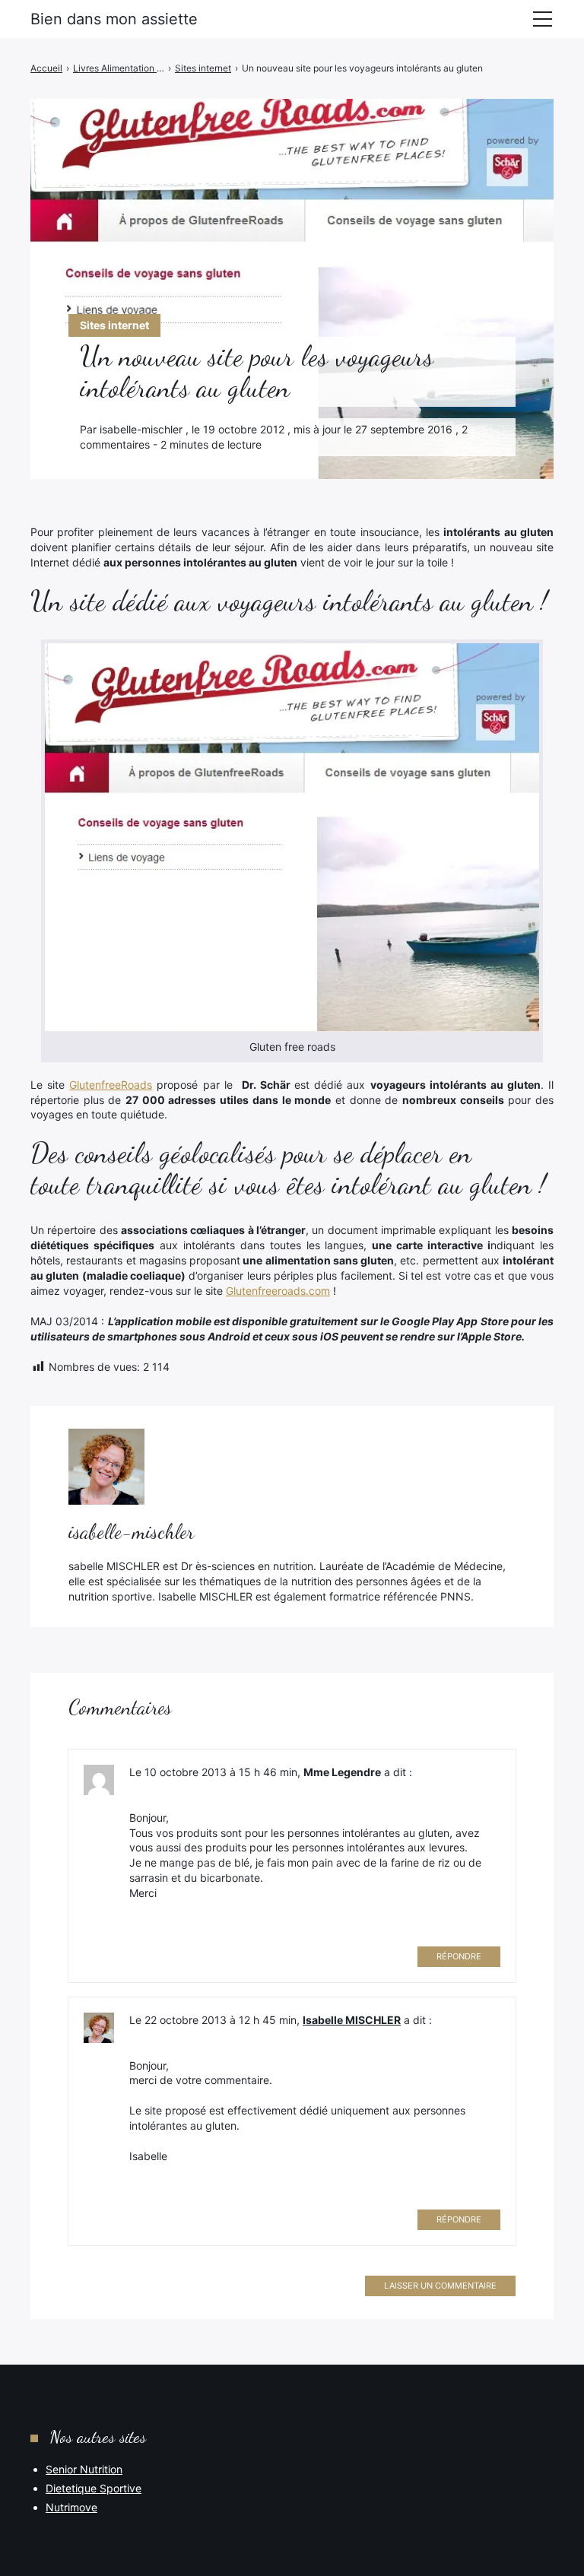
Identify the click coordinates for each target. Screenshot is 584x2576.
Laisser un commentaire (440, 2286)
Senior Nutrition (84, 2469)
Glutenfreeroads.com (278, 1291)
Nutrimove (71, 2507)
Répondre (459, 1956)
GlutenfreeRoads (111, 1085)
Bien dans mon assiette (114, 19)
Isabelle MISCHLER (352, 2020)
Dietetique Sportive (94, 2488)
